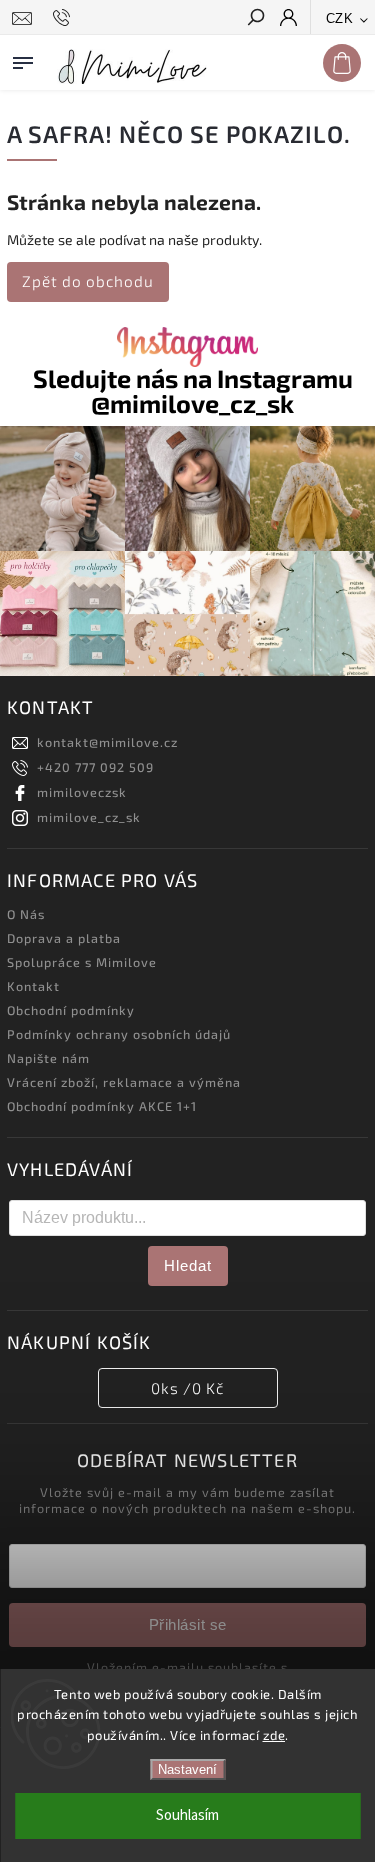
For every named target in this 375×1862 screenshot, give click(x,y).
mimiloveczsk (82, 792)
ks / (187, 1388)
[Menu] (23, 59)
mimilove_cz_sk (89, 817)
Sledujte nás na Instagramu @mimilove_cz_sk (193, 391)
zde (274, 1735)
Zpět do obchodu (88, 281)
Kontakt (33, 986)
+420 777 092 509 (95, 767)
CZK (340, 18)
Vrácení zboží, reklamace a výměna (124, 1082)
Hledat (188, 1265)
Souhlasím (187, 1815)
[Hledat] (255, 19)
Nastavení (187, 1769)
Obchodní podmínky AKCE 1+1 (102, 1106)
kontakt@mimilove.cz (107, 742)
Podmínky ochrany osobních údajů (119, 1034)
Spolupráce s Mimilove (82, 962)
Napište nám (48, 1058)
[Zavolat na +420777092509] (64, 18)
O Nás (26, 914)
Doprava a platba (64, 938)
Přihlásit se (188, 1624)
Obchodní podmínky (71, 1010)
